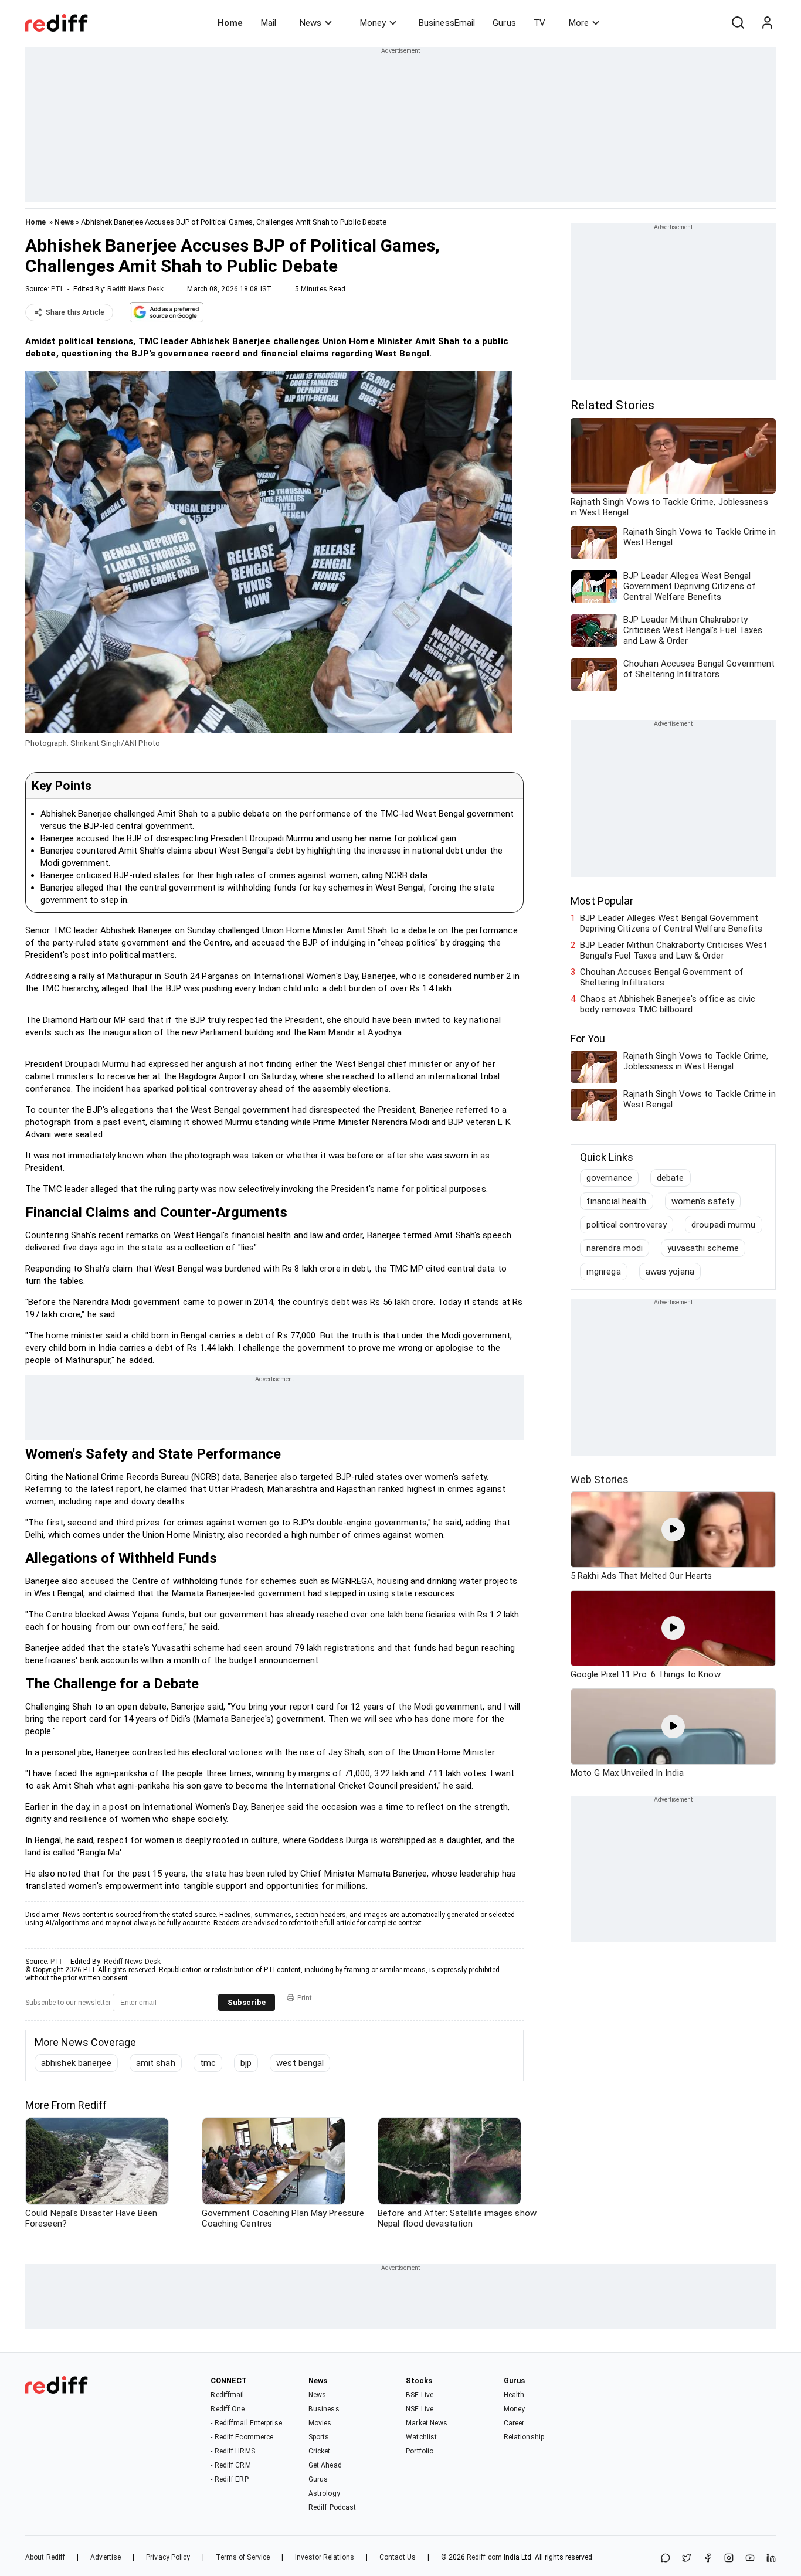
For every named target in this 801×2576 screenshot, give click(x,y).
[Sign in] (767, 23)
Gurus (504, 23)
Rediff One (228, 2409)
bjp (246, 2063)
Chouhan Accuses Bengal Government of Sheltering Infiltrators (662, 977)
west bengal (300, 2063)
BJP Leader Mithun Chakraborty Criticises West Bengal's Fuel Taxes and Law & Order (673, 950)
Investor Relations (325, 2557)
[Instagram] (729, 2559)
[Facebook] (708, 2559)
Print (305, 1998)
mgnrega (604, 1272)
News (310, 23)
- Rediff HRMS (233, 2451)
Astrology (324, 2493)
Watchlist (421, 2437)
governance (609, 1178)
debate (671, 1178)
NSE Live (420, 2409)
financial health (617, 1201)
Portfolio (420, 2451)
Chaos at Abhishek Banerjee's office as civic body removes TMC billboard (668, 1004)
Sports (319, 2437)
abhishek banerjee (76, 2063)
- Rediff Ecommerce (242, 2437)
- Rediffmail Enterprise (246, 2423)
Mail (269, 23)
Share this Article (75, 312)
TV (539, 23)
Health (514, 2395)
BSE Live (420, 2395)
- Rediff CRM (230, 2465)
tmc (208, 2063)
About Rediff (45, 2557)
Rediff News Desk (136, 289)
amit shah (156, 2063)
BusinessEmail (447, 23)
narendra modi (615, 1248)
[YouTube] (750, 2559)
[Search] (738, 23)
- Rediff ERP (229, 2479)
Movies (320, 2423)
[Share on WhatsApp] (666, 2559)
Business (324, 2409)
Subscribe (247, 2002)
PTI (57, 289)
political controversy (627, 1225)
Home (230, 23)
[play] (673, 1530)
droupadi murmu (723, 1225)
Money (373, 23)
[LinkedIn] (771, 2559)
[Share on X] (687, 2559)
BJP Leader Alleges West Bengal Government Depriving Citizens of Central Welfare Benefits (671, 923)
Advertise (106, 2557)
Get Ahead (325, 2465)
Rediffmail (227, 2395)
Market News (427, 2423)
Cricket (320, 2451)
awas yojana (670, 1272)
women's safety (703, 1201)
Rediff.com (484, 2557)
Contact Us (398, 2557)
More (579, 23)
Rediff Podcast (332, 2507)
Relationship (524, 2437)
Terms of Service (243, 2557)
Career (514, 2423)
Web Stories (600, 1479)
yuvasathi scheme (703, 1248)
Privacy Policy (168, 2557)
